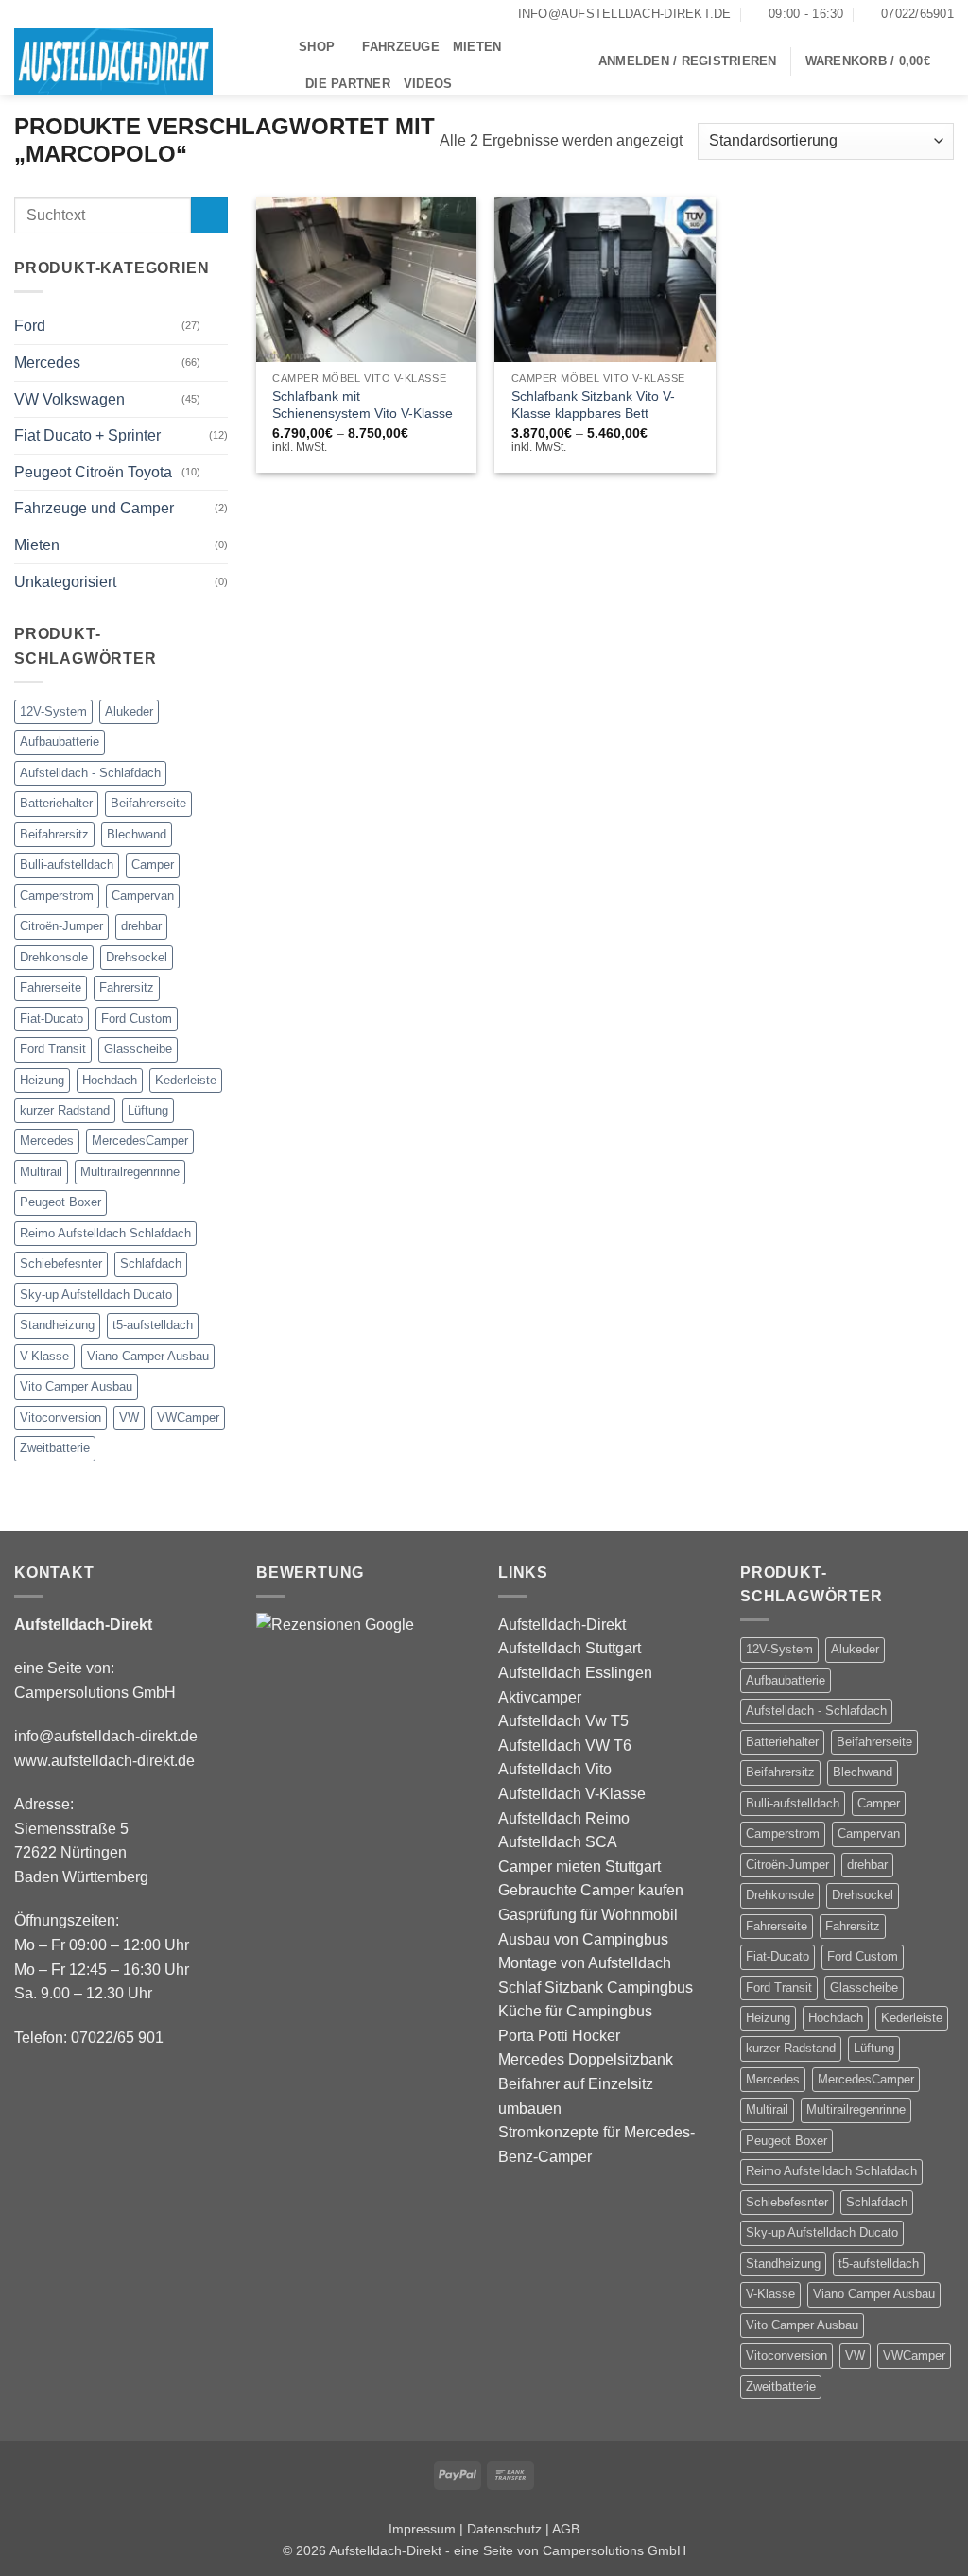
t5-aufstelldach (153, 1325)
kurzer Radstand (65, 1110)
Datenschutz (504, 2529)
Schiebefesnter (61, 1263)
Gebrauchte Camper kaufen (591, 1890)
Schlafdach (151, 1263)
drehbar (141, 926)
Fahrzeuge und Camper (94, 508)
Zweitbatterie (55, 1448)
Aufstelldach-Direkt (562, 1625)
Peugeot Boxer (60, 1202)
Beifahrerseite (148, 803)
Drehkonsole (54, 957)
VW (129, 1418)
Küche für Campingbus (575, 2011)
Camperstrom (57, 896)
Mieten (477, 47)
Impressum (422, 2529)
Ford (30, 326)
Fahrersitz (127, 987)
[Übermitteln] (209, 215)
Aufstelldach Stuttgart (570, 1648)
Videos (428, 84)
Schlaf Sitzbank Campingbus (596, 1988)
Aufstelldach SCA (558, 1842)
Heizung (42, 1080)
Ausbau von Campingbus (583, 1939)
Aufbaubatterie (60, 742)
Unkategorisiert (65, 582)
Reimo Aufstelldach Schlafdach (105, 1233)
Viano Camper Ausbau (148, 1356)
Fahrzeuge (400, 47)
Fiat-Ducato (52, 1019)
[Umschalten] (216, 326)
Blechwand (137, 834)
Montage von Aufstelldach (585, 1963)
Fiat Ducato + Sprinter (87, 435)
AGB (566, 2529)
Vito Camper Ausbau (76, 1386)
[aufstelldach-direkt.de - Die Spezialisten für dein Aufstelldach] (142, 61)
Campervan (143, 896)
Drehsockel (137, 957)
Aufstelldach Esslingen (575, 1673)
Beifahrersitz (54, 834)
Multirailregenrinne (130, 1172)
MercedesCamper (140, 1141)
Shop (317, 47)
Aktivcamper (540, 1697)
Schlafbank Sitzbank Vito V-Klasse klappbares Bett (593, 405)
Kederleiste (186, 1080)
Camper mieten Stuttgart (579, 1867)
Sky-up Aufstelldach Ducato (96, 1295)
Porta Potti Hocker (559, 2036)
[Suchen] (472, 84)
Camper (153, 864)
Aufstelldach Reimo (564, 1818)
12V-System (53, 711)
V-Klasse (44, 1356)
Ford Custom (137, 1019)
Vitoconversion (60, 1418)
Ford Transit (53, 1049)
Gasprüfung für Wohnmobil (588, 1915)
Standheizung (57, 1325)
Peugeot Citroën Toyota (93, 472)
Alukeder (129, 711)
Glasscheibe (138, 1049)
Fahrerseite (51, 987)
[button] (688, 61)
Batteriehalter (56, 803)
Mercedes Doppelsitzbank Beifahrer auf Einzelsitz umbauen (586, 2083)
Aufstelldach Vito (555, 1769)
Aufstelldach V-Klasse (572, 1794)
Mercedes (47, 363)
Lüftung (148, 1110)
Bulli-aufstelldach (67, 864)
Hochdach (110, 1080)
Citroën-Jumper (61, 926)
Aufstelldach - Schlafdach (90, 773)
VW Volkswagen (69, 399)
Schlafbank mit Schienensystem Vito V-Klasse (363, 405)
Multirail (41, 1172)
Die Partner (348, 84)
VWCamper (188, 1418)
